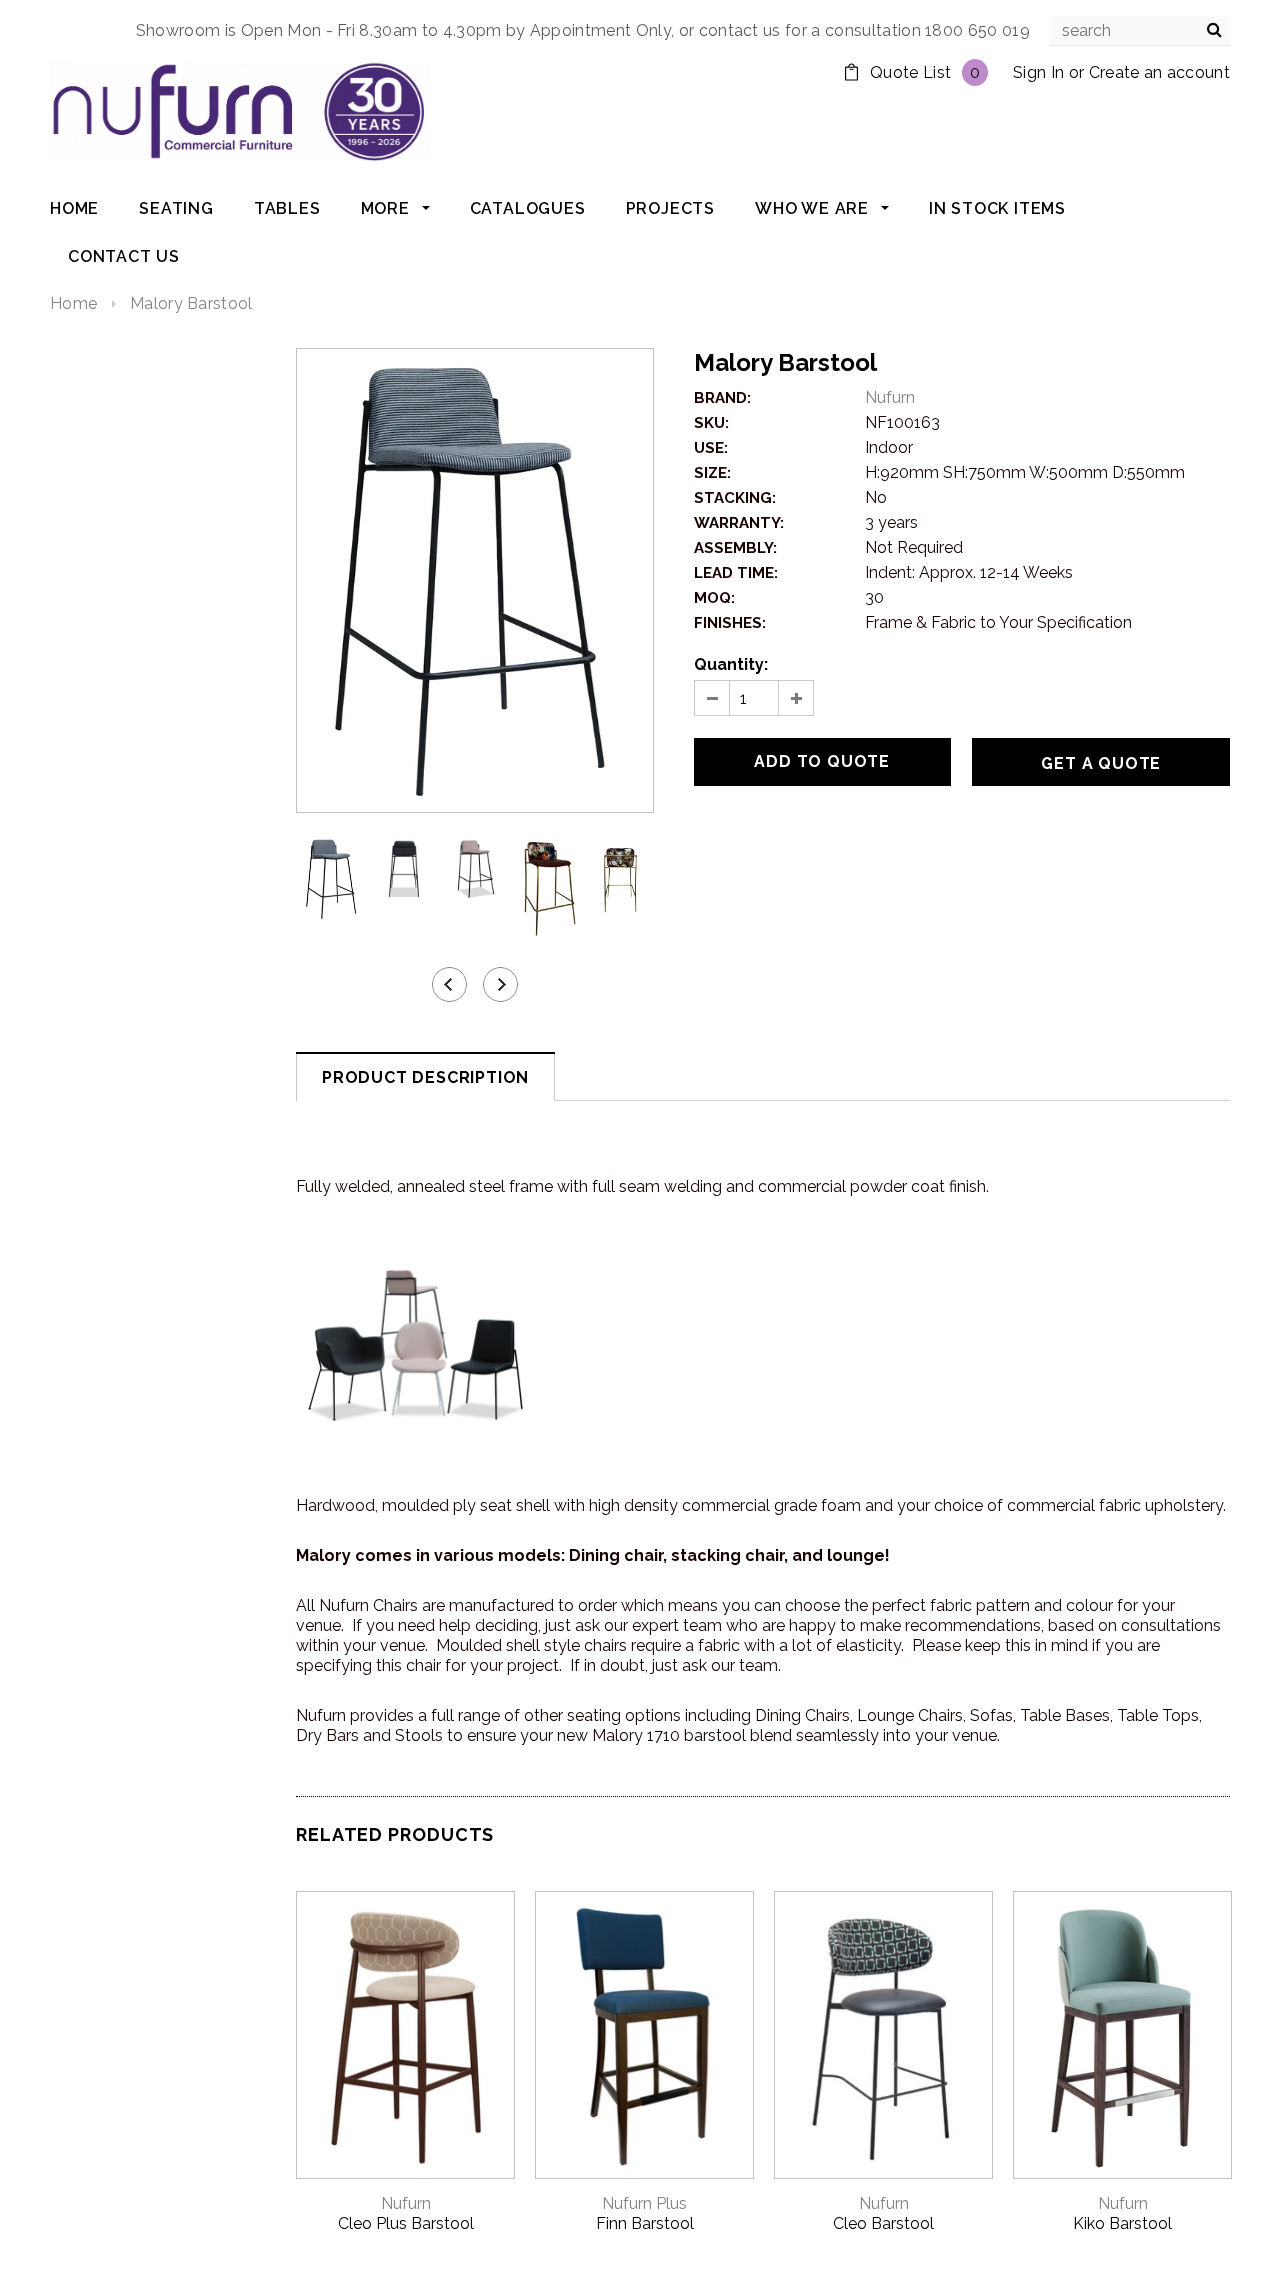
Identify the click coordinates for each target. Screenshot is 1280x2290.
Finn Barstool (645, 2223)
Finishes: (730, 623)
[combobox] (1140, 31)
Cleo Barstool (883, 2223)
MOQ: (714, 598)
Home (73, 303)
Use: (711, 448)
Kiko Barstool (1122, 2223)
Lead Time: (736, 573)
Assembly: (735, 548)
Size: (712, 473)
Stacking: (735, 498)
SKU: (711, 423)
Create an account (1159, 72)
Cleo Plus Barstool (406, 2223)
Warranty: (739, 523)
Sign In (1038, 72)
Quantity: (731, 664)
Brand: (722, 398)
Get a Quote (1101, 763)
